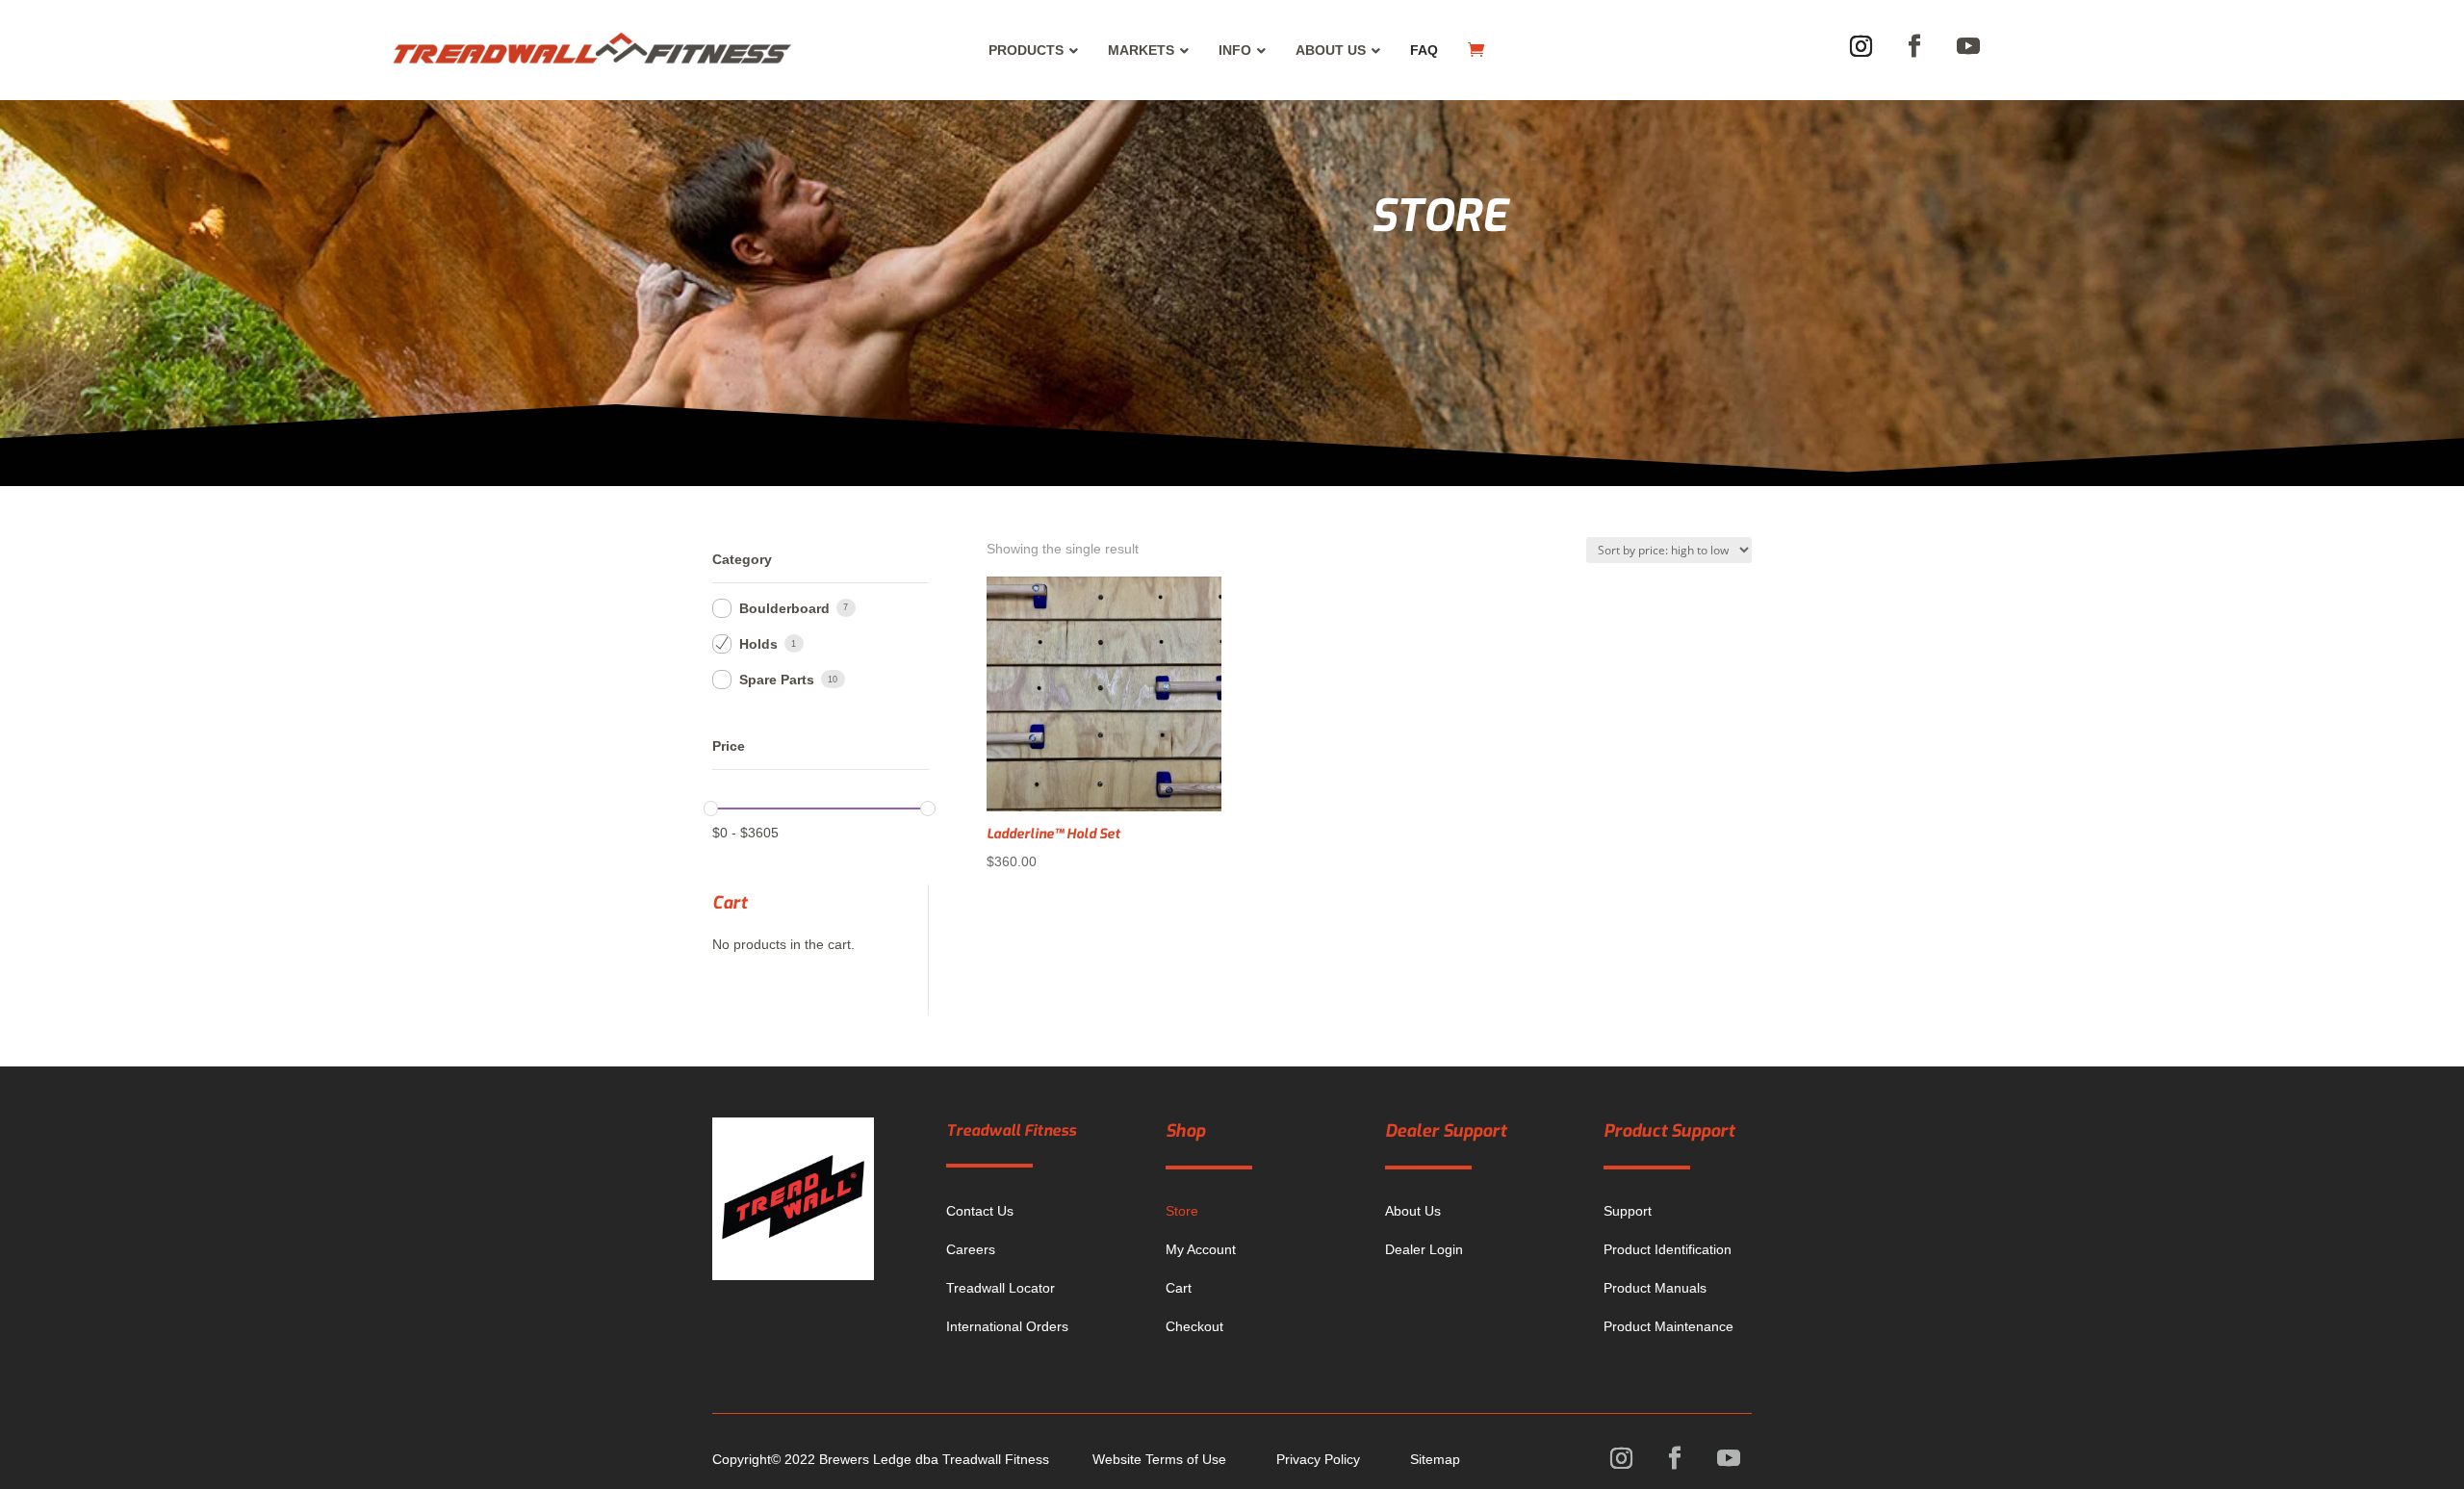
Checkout (1194, 1326)
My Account (1201, 1249)
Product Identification (1668, 1249)
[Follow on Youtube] (1968, 46)
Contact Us (980, 1211)
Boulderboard (784, 608)
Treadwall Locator (1001, 1288)
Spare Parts (777, 680)
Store (1182, 1211)
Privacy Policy (1318, 1459)
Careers (971, 1249)
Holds (758, 644)
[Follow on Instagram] (1861, 46)
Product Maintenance (1668, 1326)
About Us (1413, 1211)
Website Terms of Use (1159, 1459)
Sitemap (1435, 1459)
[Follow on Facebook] (1914, 46)
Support (1628, 1211)
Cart (1179, 1288)
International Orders (1007, 1326)
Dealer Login (1424, 1249)
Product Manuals (1655, 1288)
